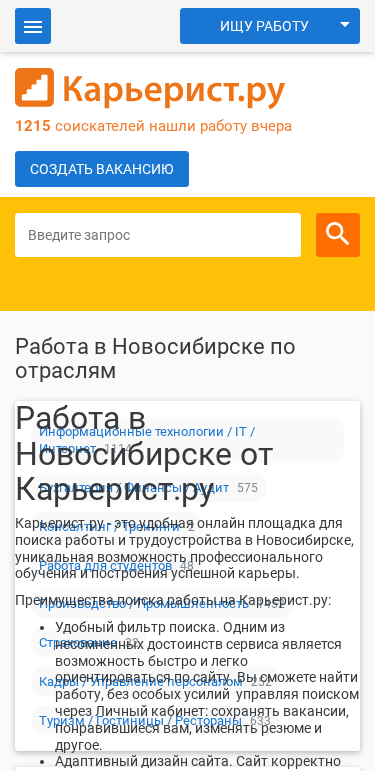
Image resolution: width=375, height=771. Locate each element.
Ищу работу (264, 26)
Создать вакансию (102, 169)
